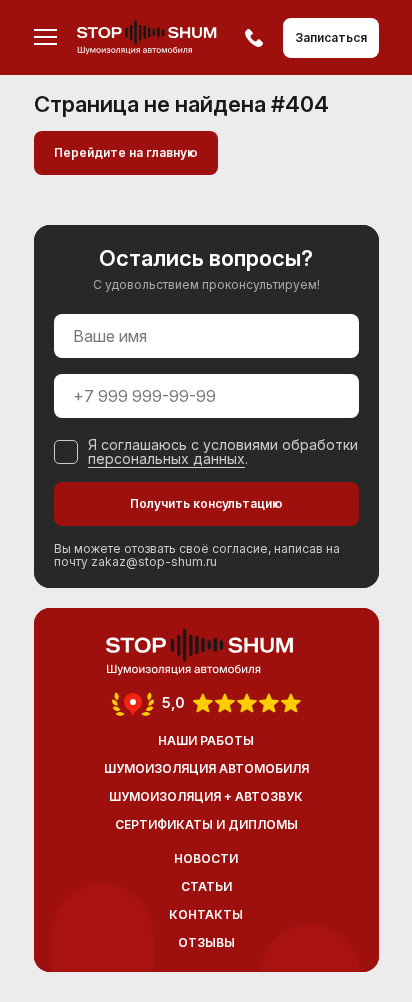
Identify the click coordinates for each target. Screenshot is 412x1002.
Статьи (206, 886)
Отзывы (206, 942)
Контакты (206, 914)
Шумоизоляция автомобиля (206, 768)
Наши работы (206, 740)
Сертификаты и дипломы (206, 824)
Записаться (331, 37)
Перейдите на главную (126, 152)
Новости (206, 858)
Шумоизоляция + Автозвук (206, 796)
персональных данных (166, 458)
